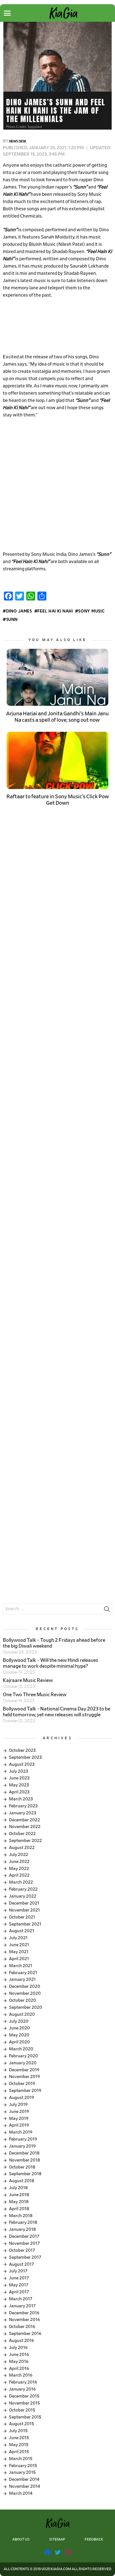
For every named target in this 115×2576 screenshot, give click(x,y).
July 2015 (18, 2431)
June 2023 (19, 1778)
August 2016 (21, 2341)
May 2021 (19, 1952)
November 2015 (24, 2403)
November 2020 (25, 1993)
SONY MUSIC (91, 611)
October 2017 (22, 2250)
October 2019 (22, 2084)
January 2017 (22, 2306)
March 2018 (21, 2216)
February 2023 (23, 1806)
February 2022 (23, 1889)
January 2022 (23, 1896)
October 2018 (22, 2167)
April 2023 (19, 1792)
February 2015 (23, 2466)
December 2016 (24, 2313)
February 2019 (23, 2139)
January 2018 (22, 2229)
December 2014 (24, 2479)
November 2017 (24, 2243)
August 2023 (22, 1764)
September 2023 (25, 1757)
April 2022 (19, 1875)
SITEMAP (57, 2540)
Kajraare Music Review (28, 1681)
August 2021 (21, 1931)
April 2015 (19, 2452)
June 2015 (19, 2438)
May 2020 (19, 2035)
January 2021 (22, 1979)
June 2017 (19, 2278)
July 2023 (19, 1771)
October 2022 (22, 1834)
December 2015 (24, 2396)
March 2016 (21, 2375)
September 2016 (25, 2334)
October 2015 (22, 2410)
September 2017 (25, 2257)
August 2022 (22, 1848)
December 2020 (25, 1986)
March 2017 (21, 2299)
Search (107, 1610)
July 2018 (18, 2188)
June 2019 (19, 2112)
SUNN (12, 620)
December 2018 (24, 2153)
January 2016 (22, 2389)
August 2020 (22, 2014)
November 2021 (24, 1910)
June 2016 (19, 2355)
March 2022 (21, 1882)
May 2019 (19, 2119)
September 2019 (25, 2091)
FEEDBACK (94, 2540)
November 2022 (25, 1827)
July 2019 (18, 2105)
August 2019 (21, 2098)
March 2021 (21, 1966)
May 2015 (19, 2445)
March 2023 (21, 1799)
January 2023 (23, 1813)
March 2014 (21, 2493)
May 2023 (19, 1785)
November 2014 (24, 2486)
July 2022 (19, 1855)
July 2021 (18, 1938)
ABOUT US (21, 2540)
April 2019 (19, 2125)
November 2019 (24, 2077)
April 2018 (19, 2209)
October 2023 (22, 1750)
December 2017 (24, 2236)
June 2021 (19, 1945)
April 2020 (19, 2042)
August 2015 (21, 2424)
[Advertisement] (57, 326)
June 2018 (19, 2195)
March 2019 (21, 2132)
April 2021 (19, 1959)
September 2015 (25, 2417)
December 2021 (24, 1903)
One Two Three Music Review (35, 1695)
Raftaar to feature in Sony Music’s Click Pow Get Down (58, 800)
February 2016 (23, 2382)
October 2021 (22, 1917)
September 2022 (25, 1841)
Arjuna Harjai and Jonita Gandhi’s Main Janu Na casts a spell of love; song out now (57, 717)
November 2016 (24, 2320)
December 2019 (24, 2070)
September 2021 (25, 1924)
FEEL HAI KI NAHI (55, 611)
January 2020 (23, 2063)
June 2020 (19, 2028)
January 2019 (22, 2146)
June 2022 (19, 1862)
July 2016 (18, 2348)
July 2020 (19, 2021)
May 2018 (19, 2202)
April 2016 (19, 2368)
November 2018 (24, 2160)
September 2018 (25, 2174)
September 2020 (26, 2007)
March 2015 (21, 2459)
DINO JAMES (19, 611)
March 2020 (21, 2049)
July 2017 (18, 2271)
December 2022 (24, 1820)
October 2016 (22, 2327)
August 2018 (21, 2181)
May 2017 (19, 2285)
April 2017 (19, 2292)
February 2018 (23, 2222)
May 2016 (19, 2361)
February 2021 (23, 1973)
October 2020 (22, 2000)
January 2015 (22, 2472)
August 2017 (21, 2264)
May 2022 (19, 1869)
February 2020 (23, 2056)
